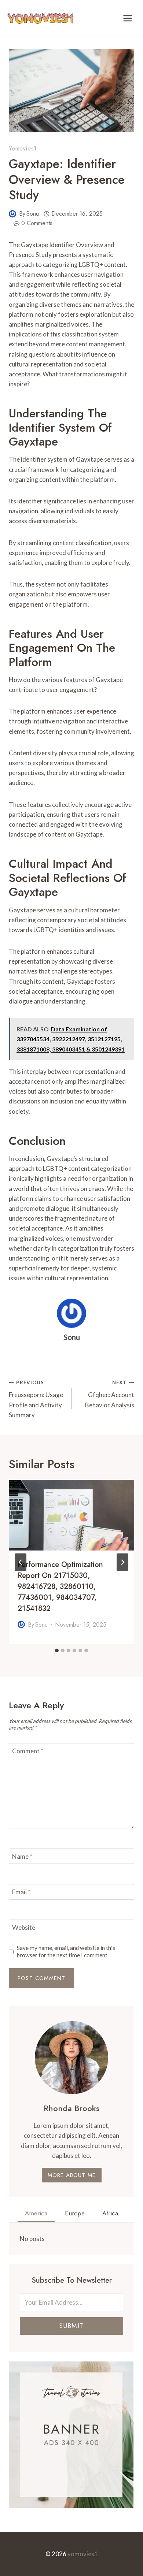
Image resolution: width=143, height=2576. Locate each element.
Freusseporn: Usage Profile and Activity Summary (36, 1399)
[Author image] (12, 214)
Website (24, 1927)
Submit (71, 2326)
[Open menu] (127, 18)
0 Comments (37, 223)
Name (22, 1856)
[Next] (122, 1562)
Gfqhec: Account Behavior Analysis (110, 1394)
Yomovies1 (23, 148)
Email (21, 1892)
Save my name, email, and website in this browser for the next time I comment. (66, 1951)
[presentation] (71, 1515)
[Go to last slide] (21, 1562)
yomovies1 (83, 2554)
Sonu (33, 214)
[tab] (57, 1650)
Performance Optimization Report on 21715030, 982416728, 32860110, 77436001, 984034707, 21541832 (60, 1587)
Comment (28, 1751)
